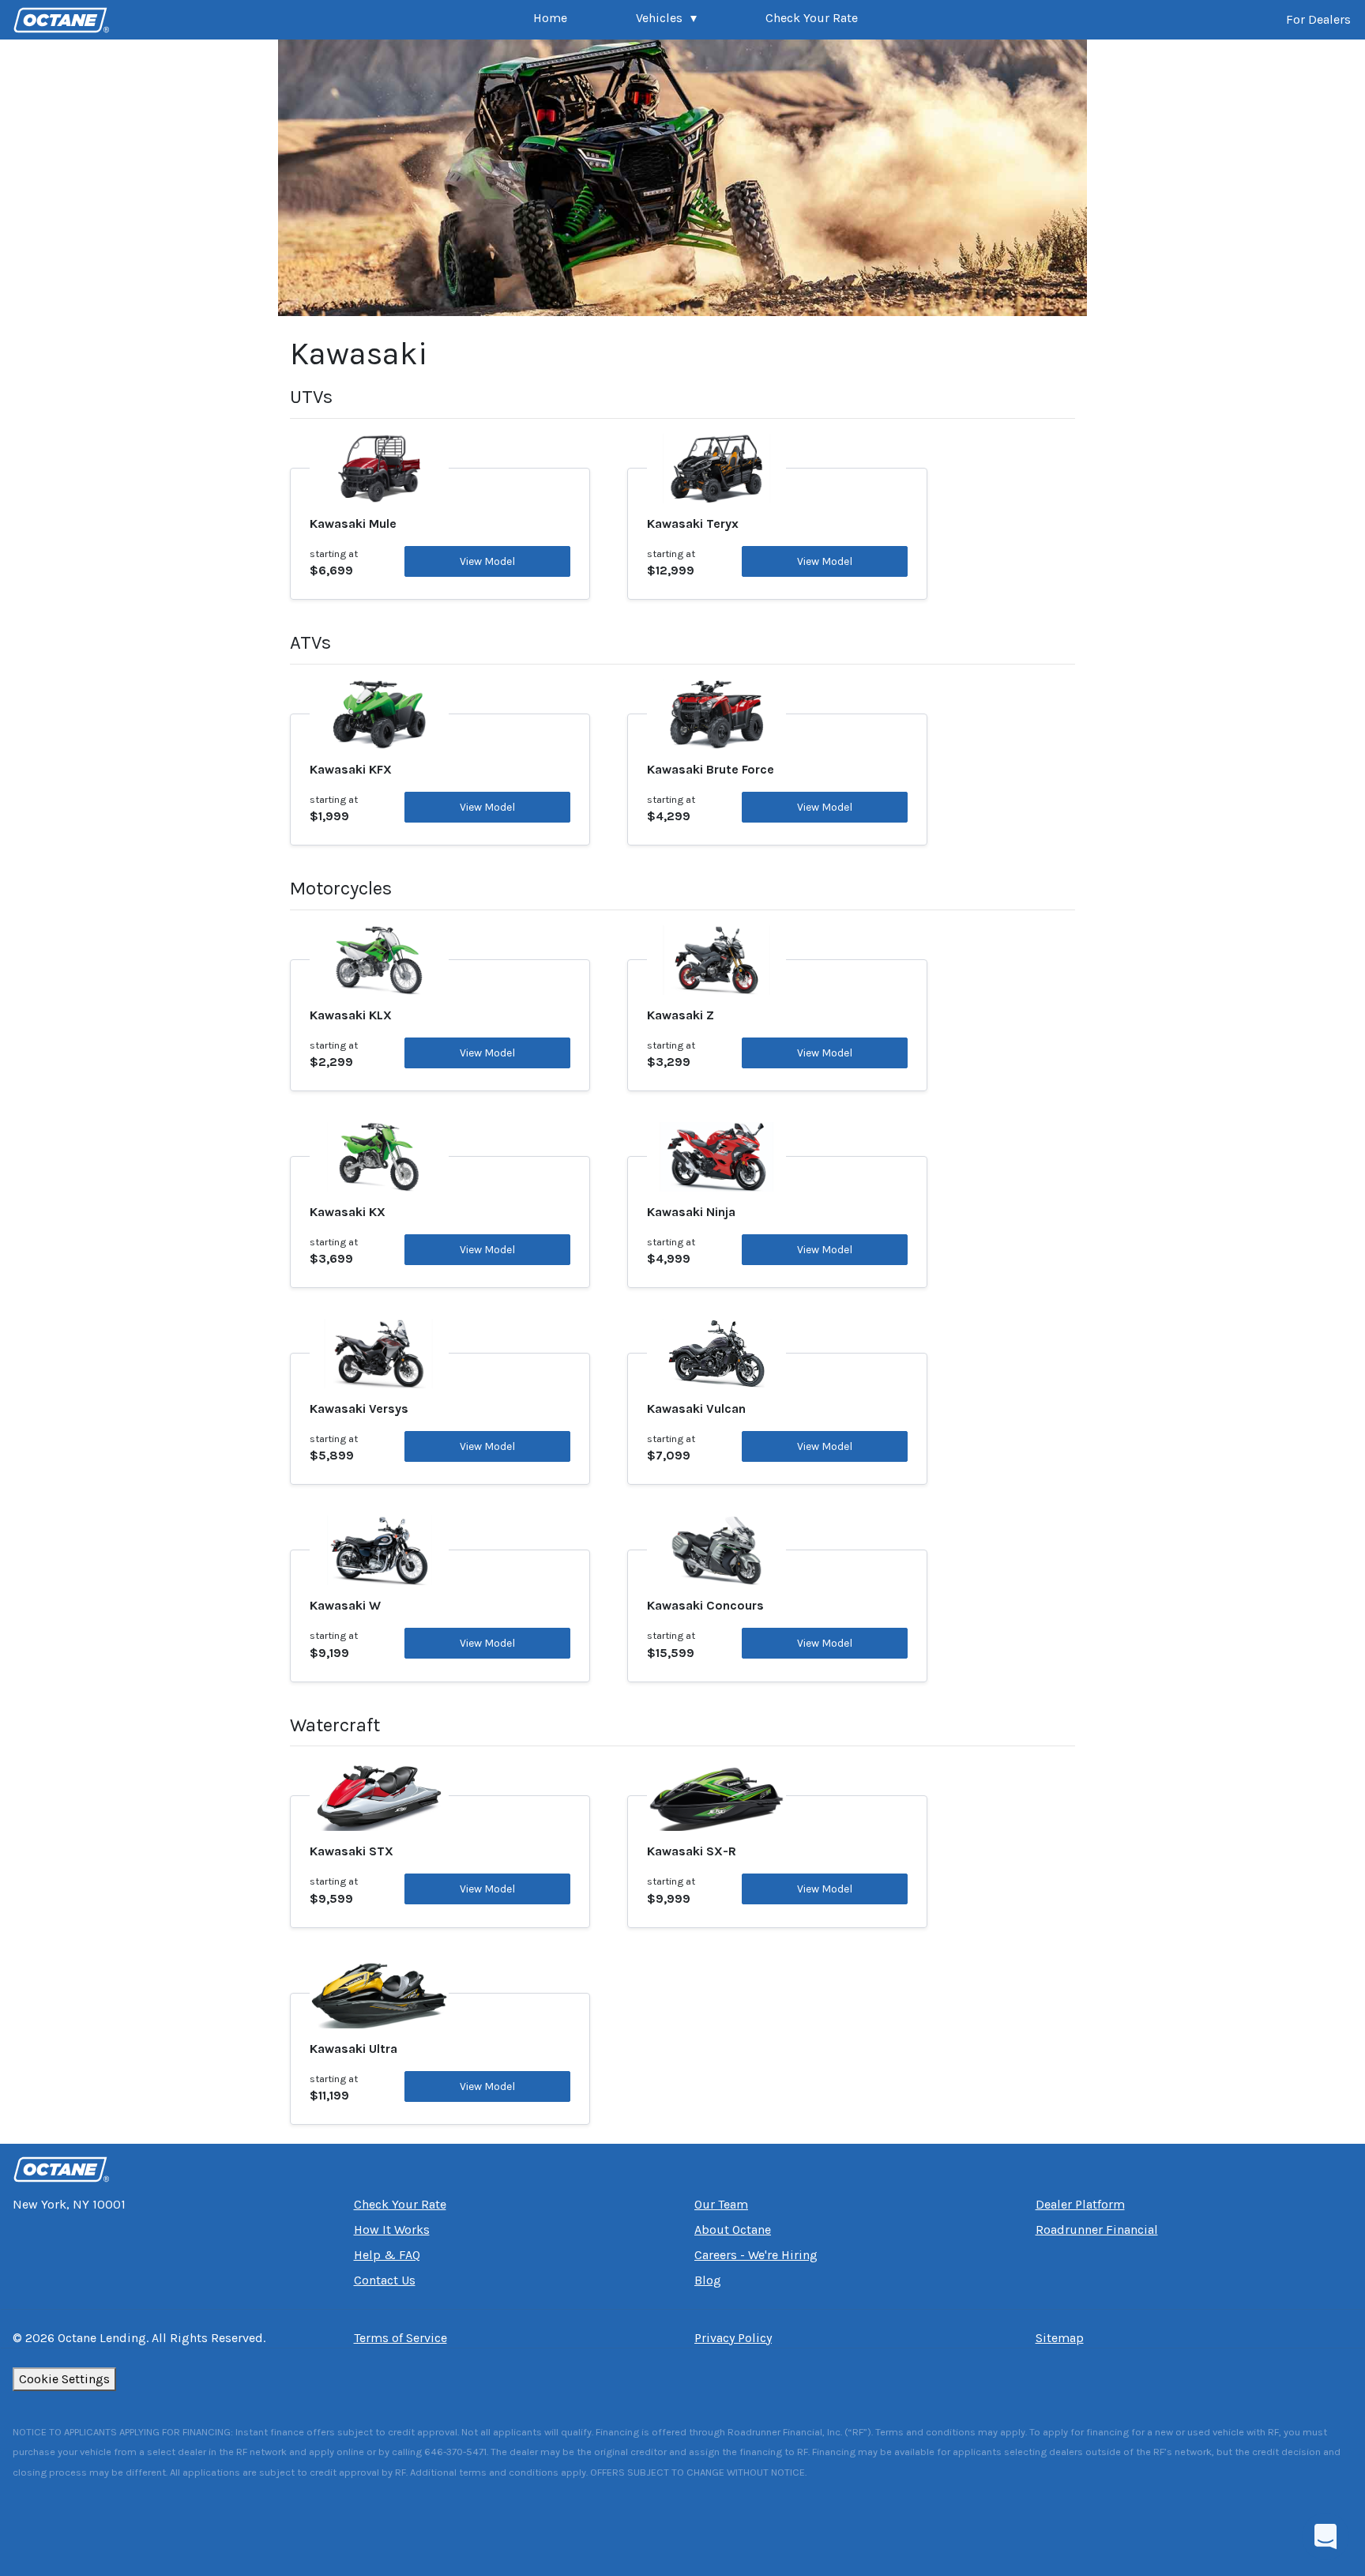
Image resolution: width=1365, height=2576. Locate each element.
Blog (708, 2280)
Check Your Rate (812, 18)
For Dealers (1318, 19)
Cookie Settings (64, 2379)
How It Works (392, 2230)
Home (550, 18)
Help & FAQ (387, 2255)
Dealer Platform (1080, 2204)
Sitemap (1060, 2338)
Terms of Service (400, 2338)
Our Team (721, 2204)
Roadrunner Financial (1097, 2230)
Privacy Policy (733, 2338)
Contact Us (385, 2280)
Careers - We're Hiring (756, 2255)
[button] (666, 20)
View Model (487, 561)
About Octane (733, 2230)
